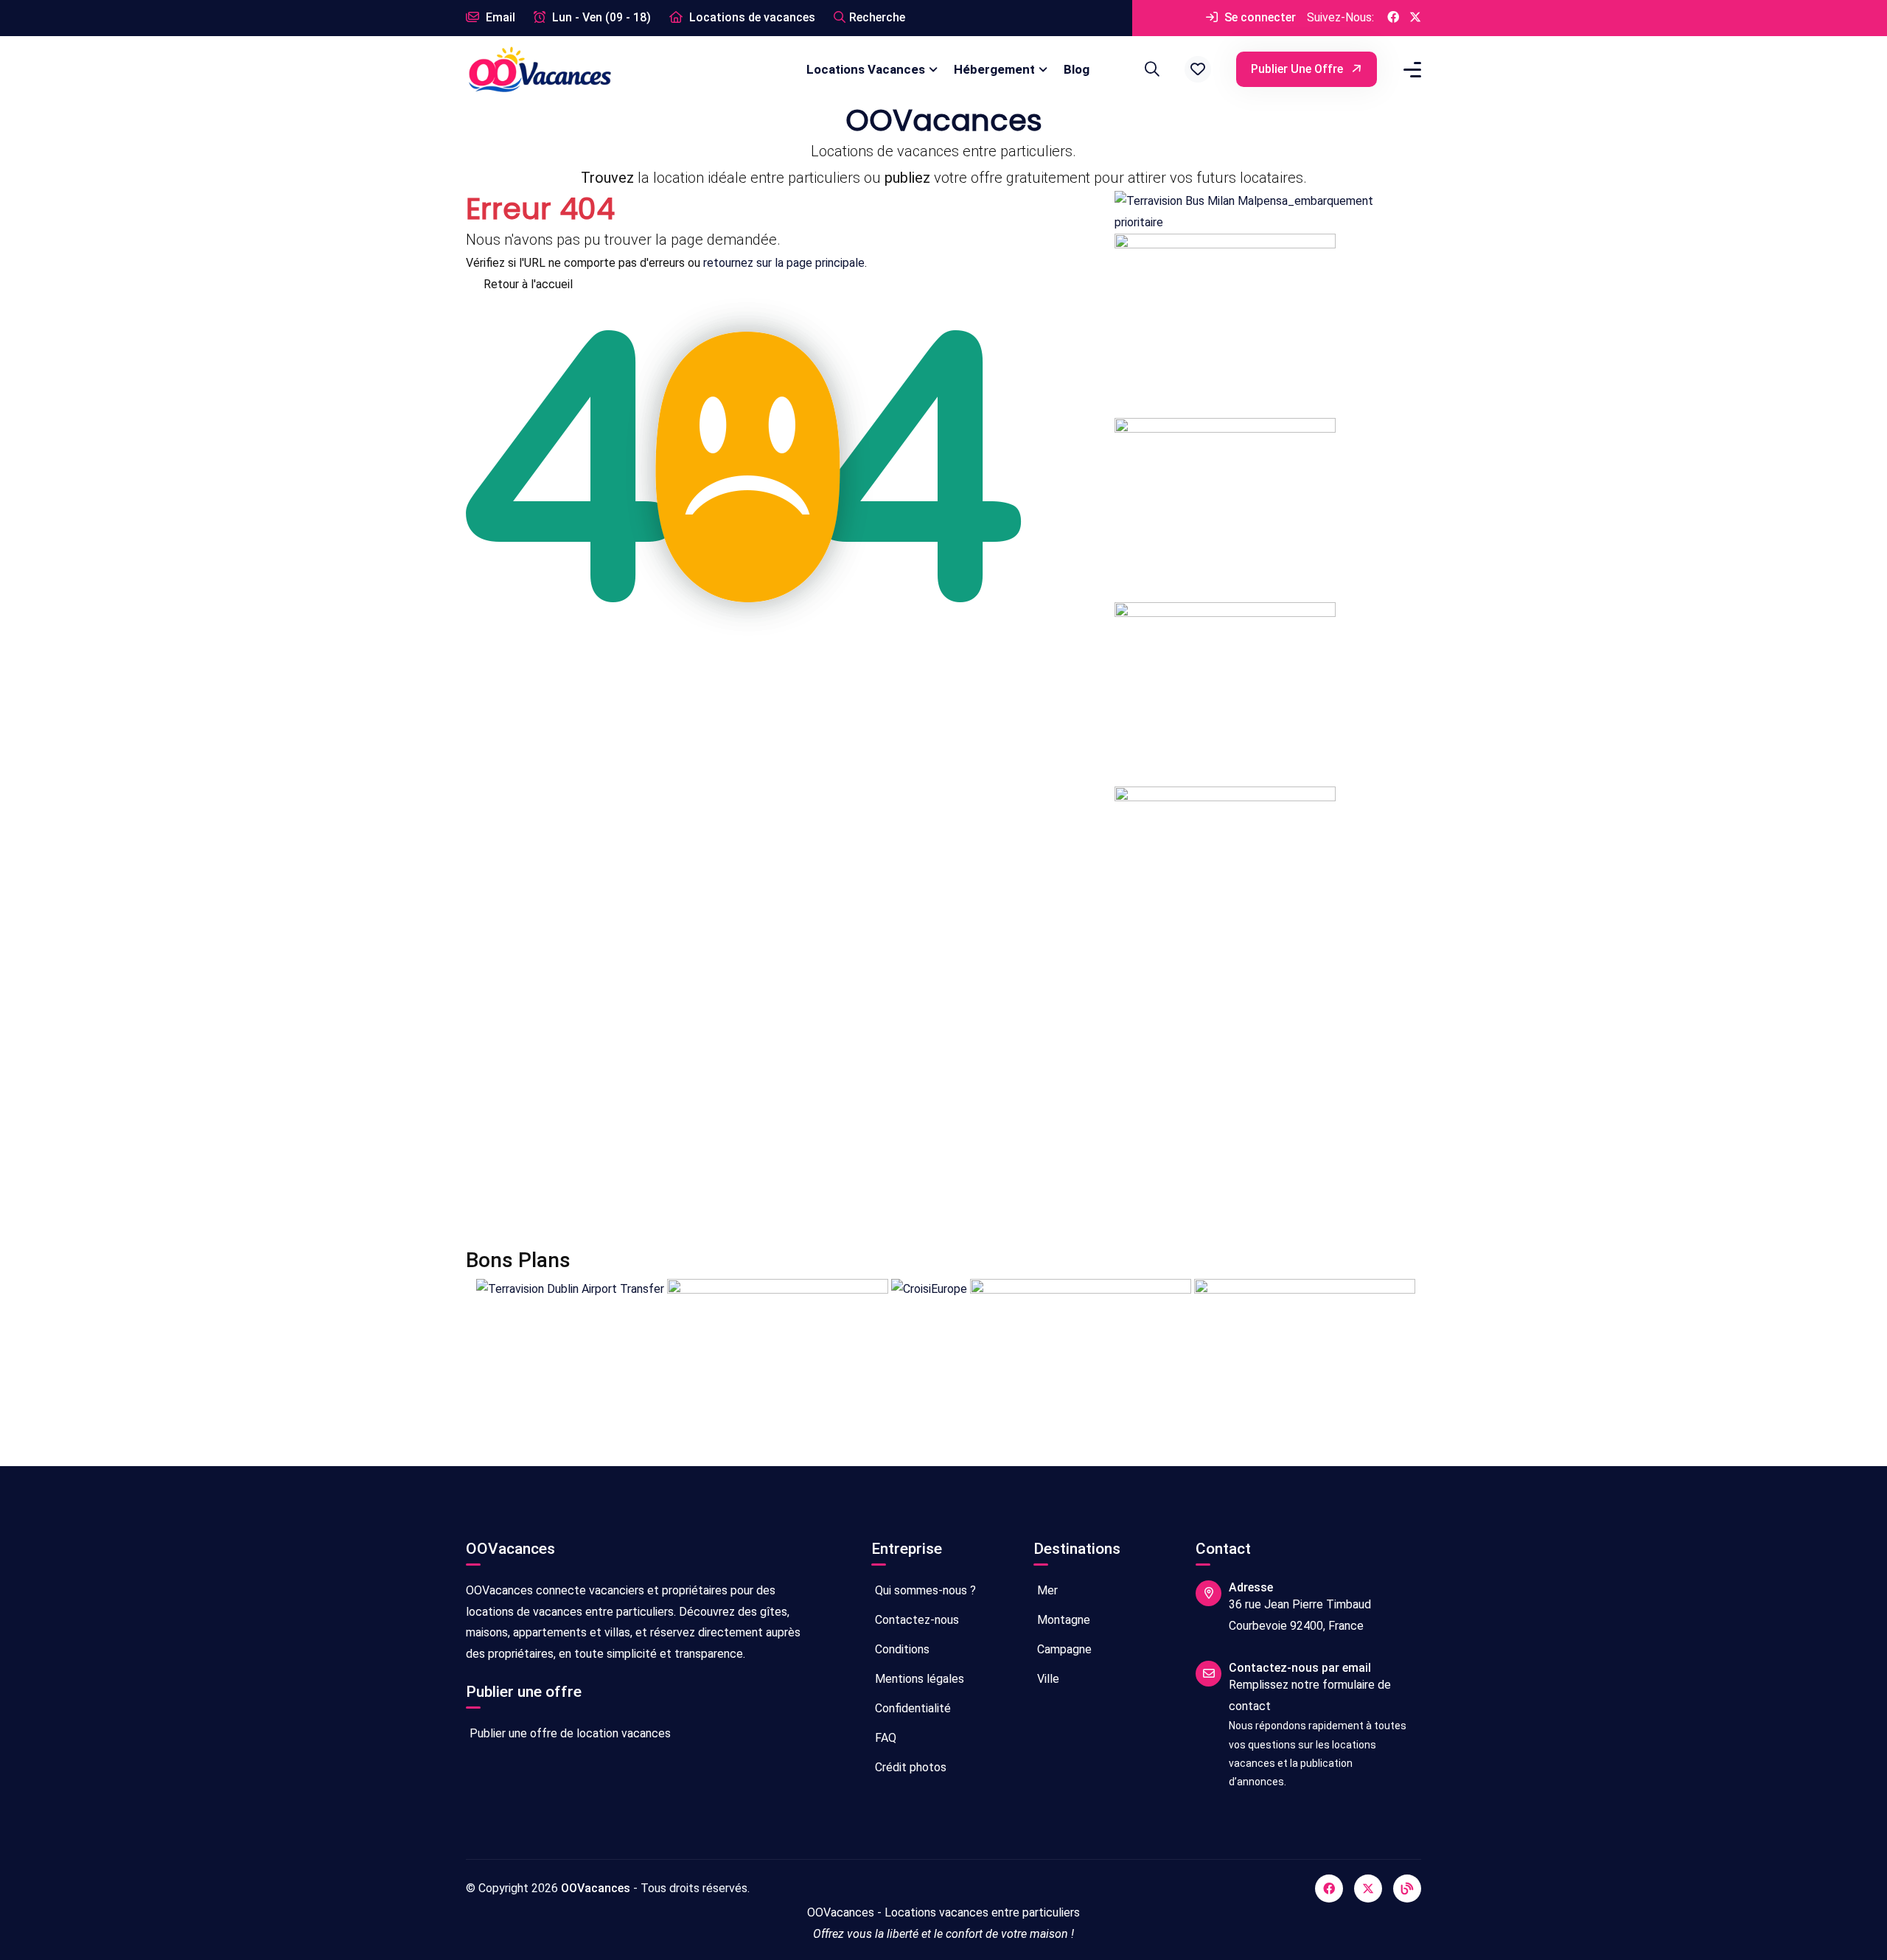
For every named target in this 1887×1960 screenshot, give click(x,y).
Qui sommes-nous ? (924, 1590)
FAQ (884, 1738)
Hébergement (994, 69)
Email (499, 17)
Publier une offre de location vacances (569, 1733)
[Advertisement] (908, 1109)
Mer (1046, 1590)
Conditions (901, 1649)
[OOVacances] (540, 69)
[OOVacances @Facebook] (1393, 18)
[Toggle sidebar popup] (1410, 70)
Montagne (1062, 1620)
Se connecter (1259, 17)
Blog (1077, 69)
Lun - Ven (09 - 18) (600, 17)
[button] (1198, 69)
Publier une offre (1298, 69)
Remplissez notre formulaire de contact (1310, 1695)
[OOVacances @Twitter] (1415, 18)
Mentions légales (918, 1679)
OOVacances (596, 1888)
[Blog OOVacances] (1407, 1888)
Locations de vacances (751, 17)
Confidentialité (911, 1708)
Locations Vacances (866, 69)
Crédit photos (909, 1767)
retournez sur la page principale (784, 263)
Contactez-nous (915, 1620)
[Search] (1150, 69)
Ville (1047, 1679)
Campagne (1063, 1649)
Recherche (877, 17)
